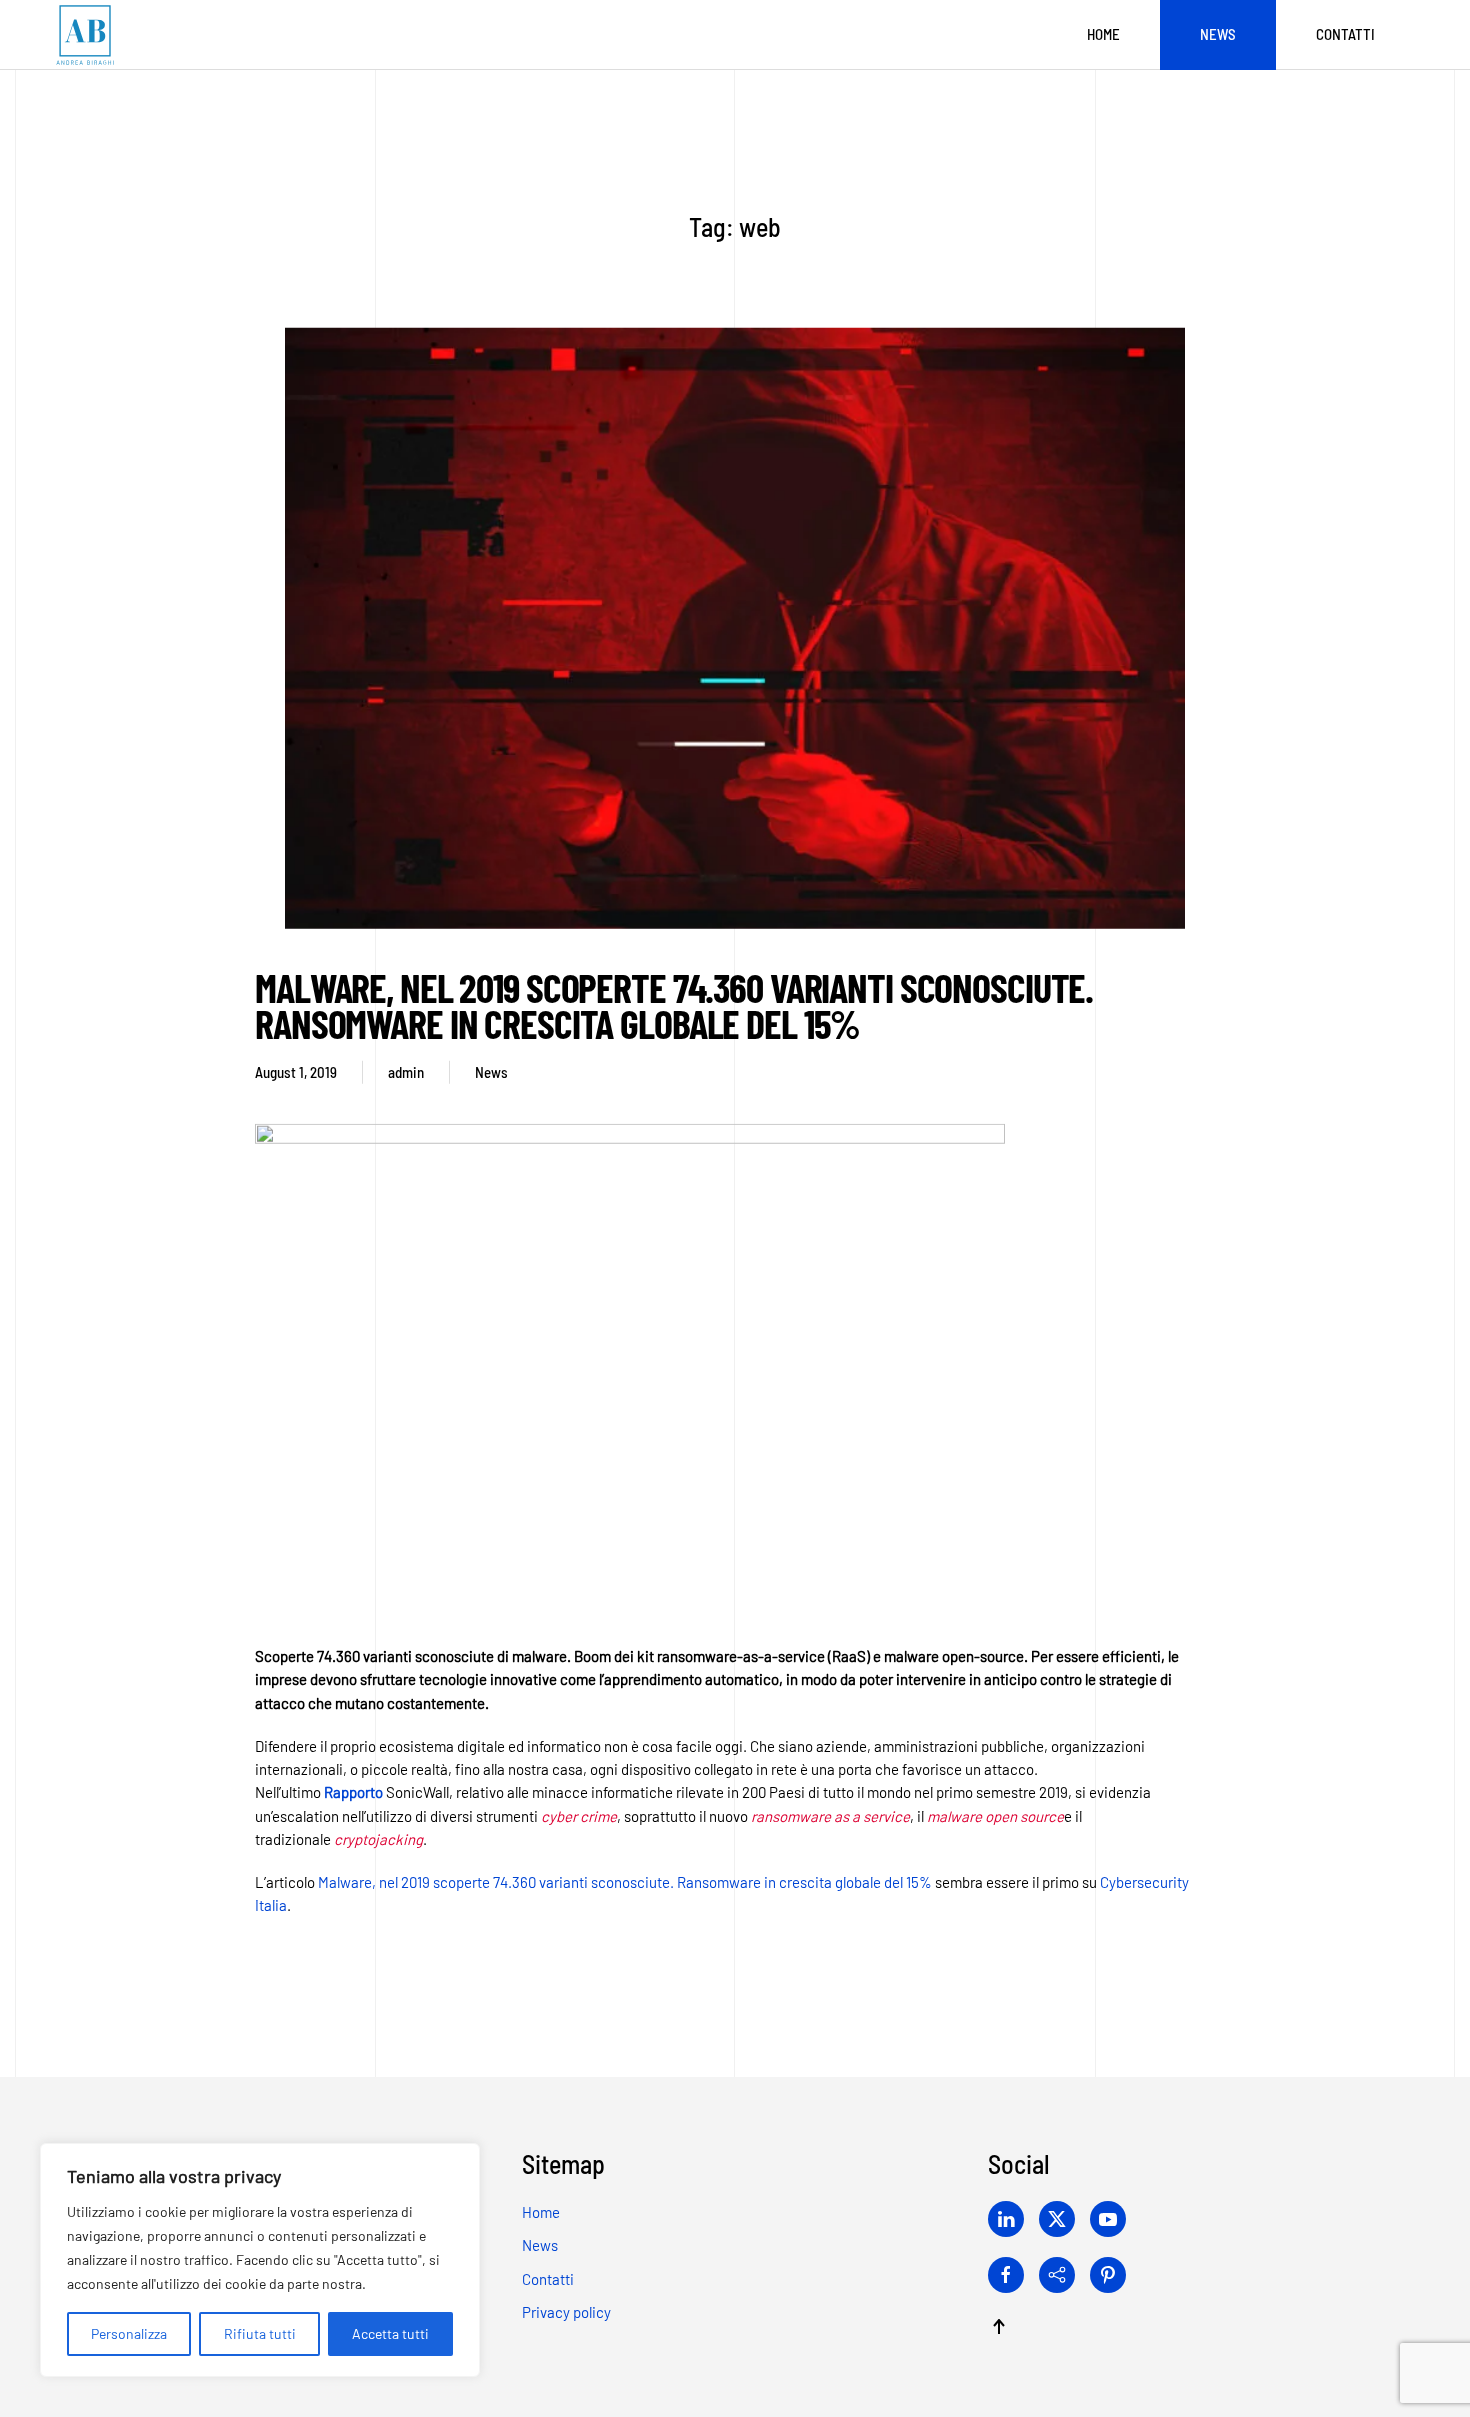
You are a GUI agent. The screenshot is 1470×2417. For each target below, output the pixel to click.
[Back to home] (85, 35)
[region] (260, 2260)
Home (1103, 34)
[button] (999, 2326)
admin (406, 1072)
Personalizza (129, 2333)
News (1218, 34)
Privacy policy (566, 2312)
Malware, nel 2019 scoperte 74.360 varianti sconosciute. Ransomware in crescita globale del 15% (674, 1005)
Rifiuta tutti (260, 2333)
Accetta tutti (390, 2333)
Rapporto (353, 1792)
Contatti (1345, 34)
